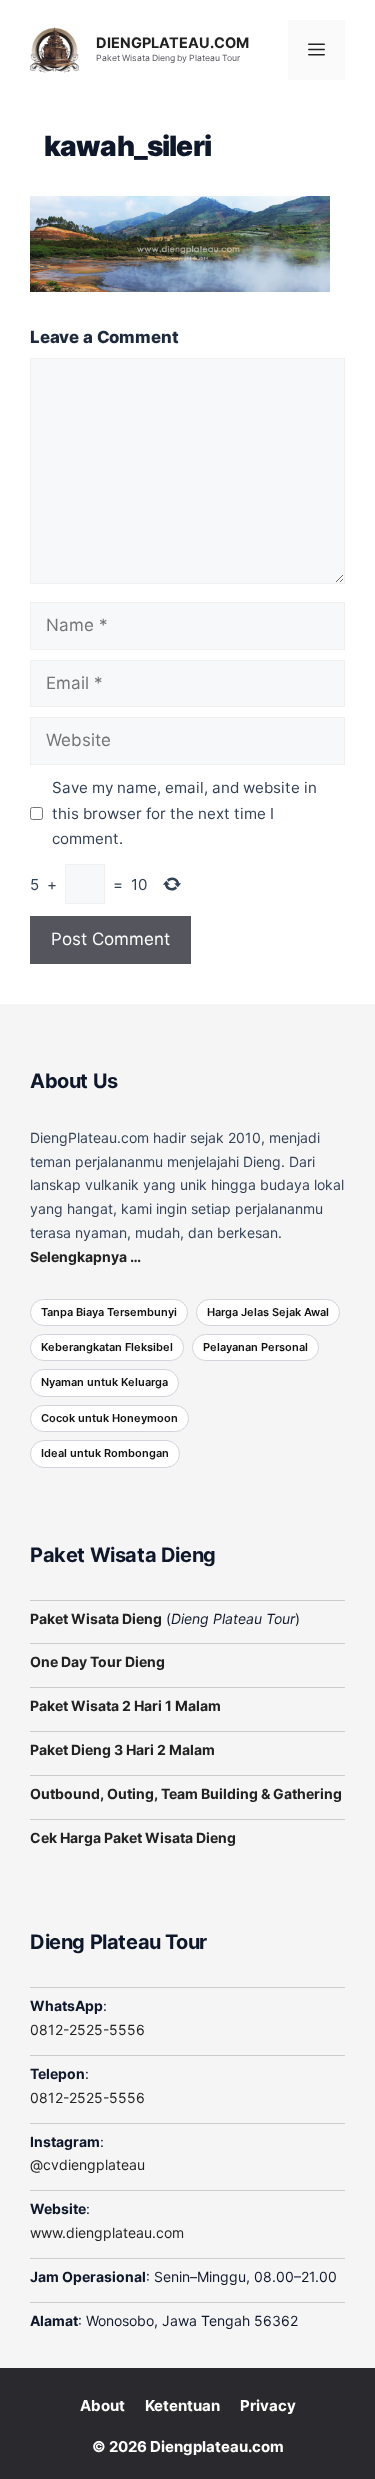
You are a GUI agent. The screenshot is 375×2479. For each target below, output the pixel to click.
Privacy (268, 2405)
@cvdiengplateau (87, 2164)
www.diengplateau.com (107, 2232)
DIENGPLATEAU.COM (172, 43)
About (102, 2405)
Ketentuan (182, 2405)
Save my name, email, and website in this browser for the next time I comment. (184, 813)
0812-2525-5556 (87, 2029)
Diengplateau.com (217, 2446)
